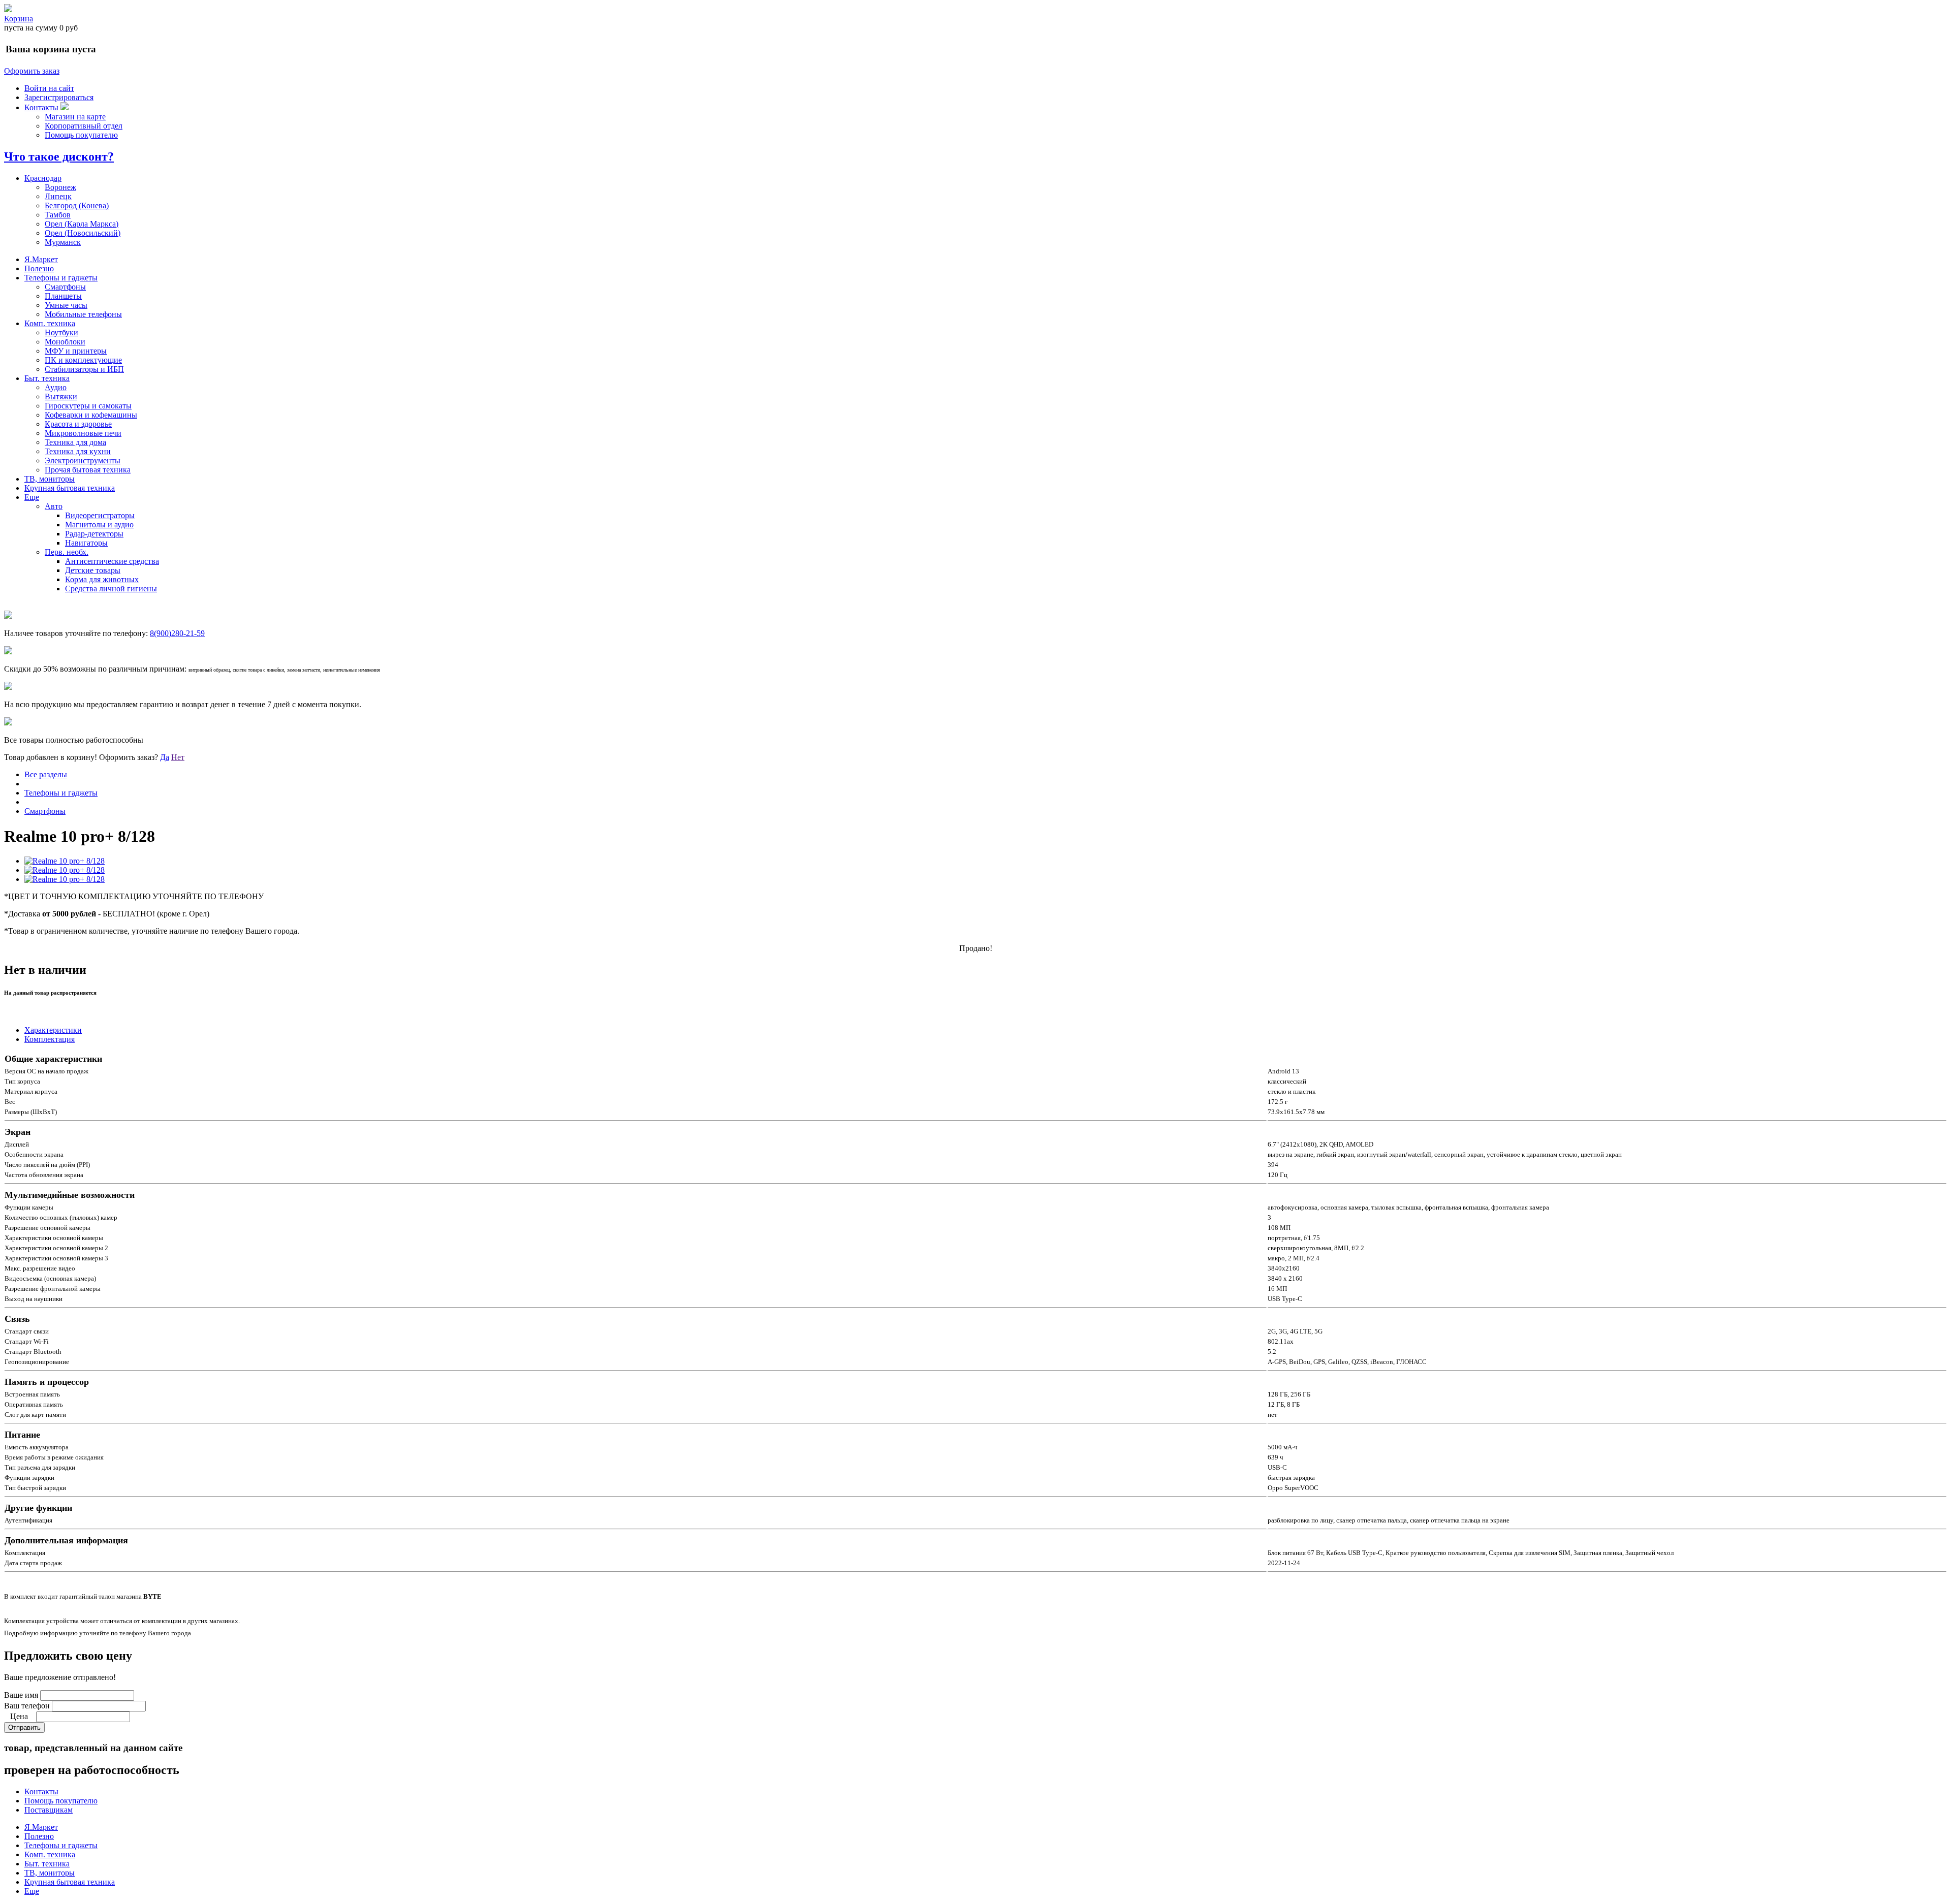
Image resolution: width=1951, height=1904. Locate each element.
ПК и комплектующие (83, 360)
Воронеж (60, 187)
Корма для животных (102, 579)
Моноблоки (65, 342)
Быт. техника (47, 378)
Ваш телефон (27, 1706)
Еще (32, 497)
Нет (178, 757)
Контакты (41, 107)
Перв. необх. (67, 552)
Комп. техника (50, 323)
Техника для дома (75, 442)
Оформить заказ (32, 71)
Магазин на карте (75, 117)
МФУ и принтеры (76, 351)
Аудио (56, 387)
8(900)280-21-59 (177, 633)
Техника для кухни (78, 451)
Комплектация (50, 1039)
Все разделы (46, 774)
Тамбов (58, 215)
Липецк (58, 196)
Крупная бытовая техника (70, 488)
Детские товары (93, 570)
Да (165, 757)
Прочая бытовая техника (88, 470)
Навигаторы (86, 543)
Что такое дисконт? (59, 156)
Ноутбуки (61, 332)
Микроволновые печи (83, 433)
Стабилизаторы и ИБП (84, 369)
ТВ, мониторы (50, 479)
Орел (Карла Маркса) (82, 224)
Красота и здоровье (78, 424)
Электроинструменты (83, 461)
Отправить (24, 1727)
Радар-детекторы (94, 534)
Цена (19, 1716)
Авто (54, 506)
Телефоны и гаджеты (61, 278)
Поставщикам (49, 1810)
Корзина (19, 19)
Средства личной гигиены (111, 589)
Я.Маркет (41, 259)
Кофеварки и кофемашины (91, 415)
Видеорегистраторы (100, 515)
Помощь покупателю (81, 135)
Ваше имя (21, 1695)
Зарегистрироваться (59, 97)
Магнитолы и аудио (99, 525)
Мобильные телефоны (83, 314)
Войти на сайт (49, 88)
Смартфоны (65, 287)
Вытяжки (61, 396)
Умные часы (66, 305)
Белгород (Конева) (77, 205)
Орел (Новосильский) (83, 233)
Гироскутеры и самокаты (88, 406)
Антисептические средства (112, 561)
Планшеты (63, 296)
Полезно (39, 268)
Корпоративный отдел (84, 126)
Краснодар (43, 178)
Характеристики (53, 1030)
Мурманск (63, 242)
